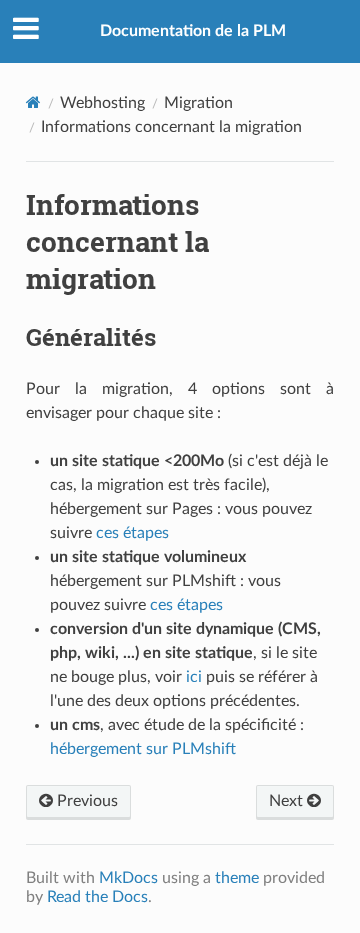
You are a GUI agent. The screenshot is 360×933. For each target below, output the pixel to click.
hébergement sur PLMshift (143, 749)
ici (194, 677)
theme (237, 878)
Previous (85, 801)
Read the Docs (97, 897)
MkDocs (128, 878)
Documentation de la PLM (193, 31)
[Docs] (33, 102)
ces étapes (132, 533)
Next (288, 801)
